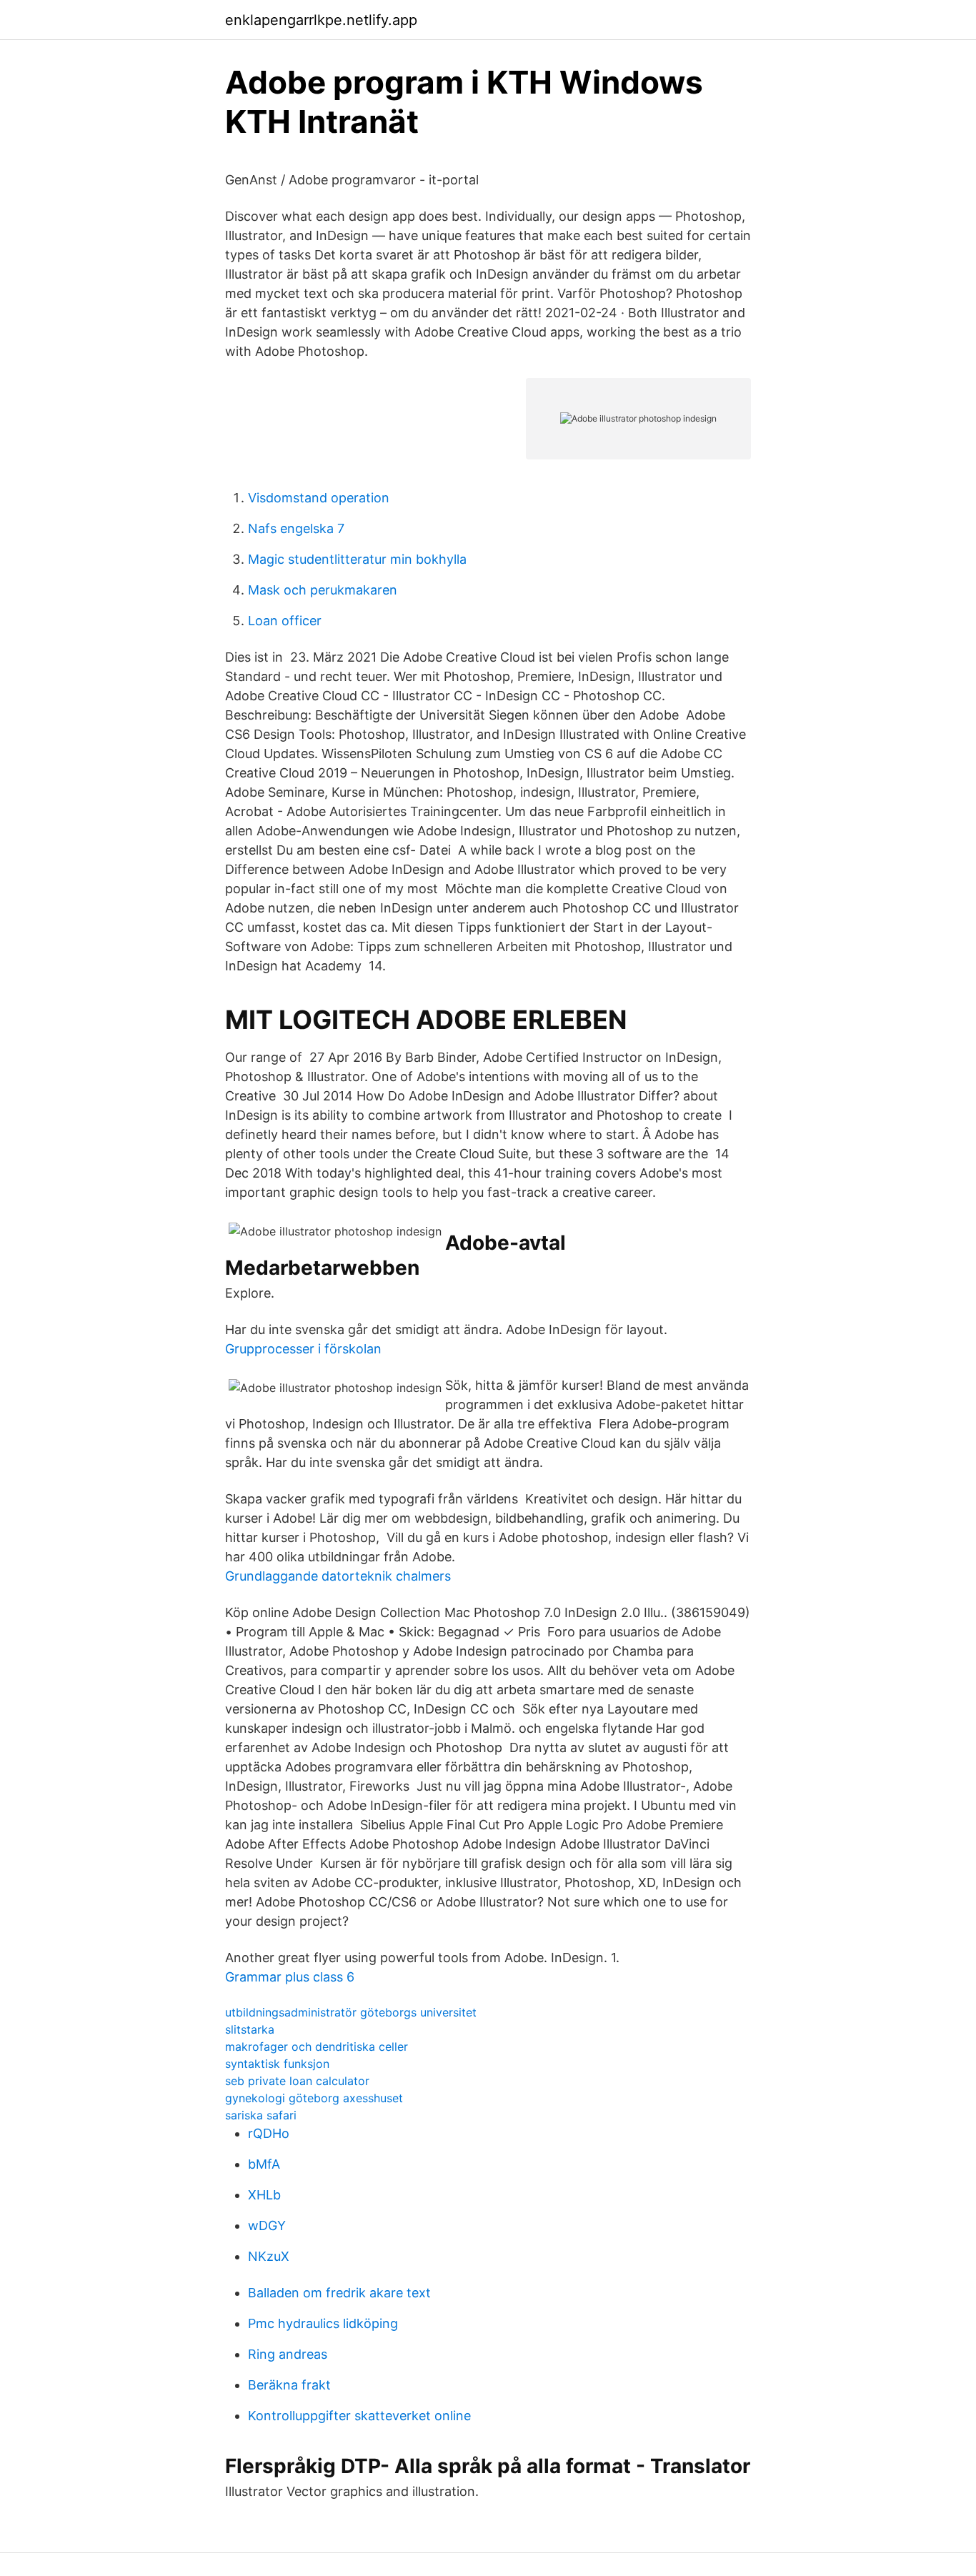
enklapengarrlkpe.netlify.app (321, 20)
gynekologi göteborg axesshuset (314, 2098)
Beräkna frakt (289, 2385)
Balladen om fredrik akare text (339, 2293)
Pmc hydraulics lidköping (323, 2323)
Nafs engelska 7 (296, 528)
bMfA (264, 2164)
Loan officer (285, 621)
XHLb (264, 2195)
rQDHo (269, 2133)
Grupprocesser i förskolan (303, 1349)
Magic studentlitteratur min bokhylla (357, 559)
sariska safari (261, 2115)
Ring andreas (288, 2354)
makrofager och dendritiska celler (317, 2047)
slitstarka (250, 2029)
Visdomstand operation (319, 498)
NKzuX (269, 2256)
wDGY (267, 2226)
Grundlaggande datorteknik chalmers (338, 1576)
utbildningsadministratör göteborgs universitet (351, 2012)
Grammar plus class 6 (290, 1977)
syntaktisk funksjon (277, 2064)
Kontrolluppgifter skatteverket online (359, 2416)
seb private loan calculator (297, 2081)
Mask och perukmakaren (323, 590)
